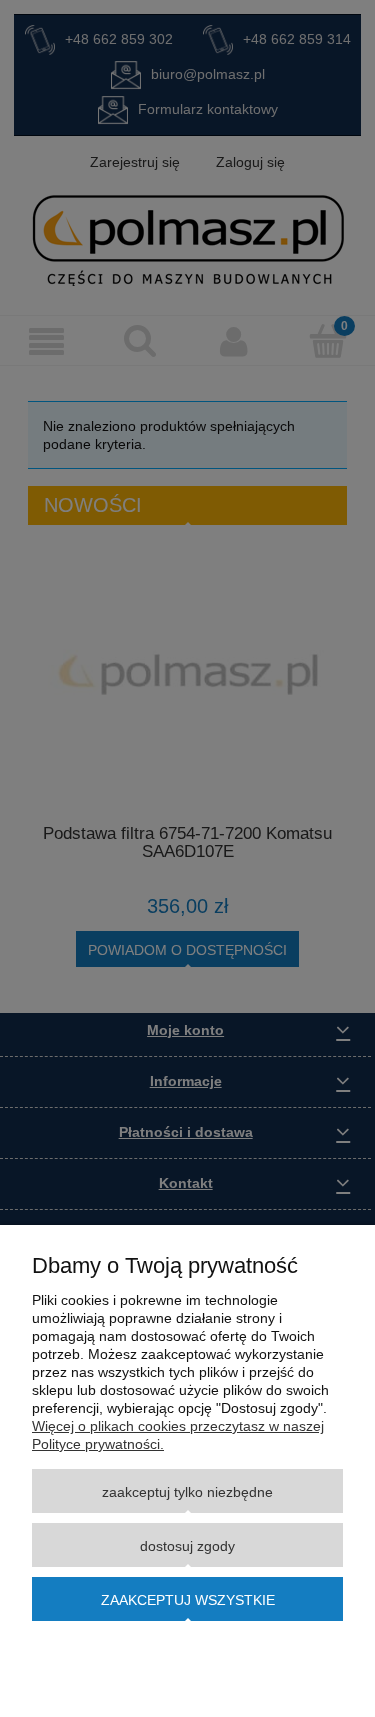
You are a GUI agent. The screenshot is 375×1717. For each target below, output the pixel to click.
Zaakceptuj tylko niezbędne (187, 1492)
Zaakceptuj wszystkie (188, 1600)
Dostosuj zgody (187, 1546)
